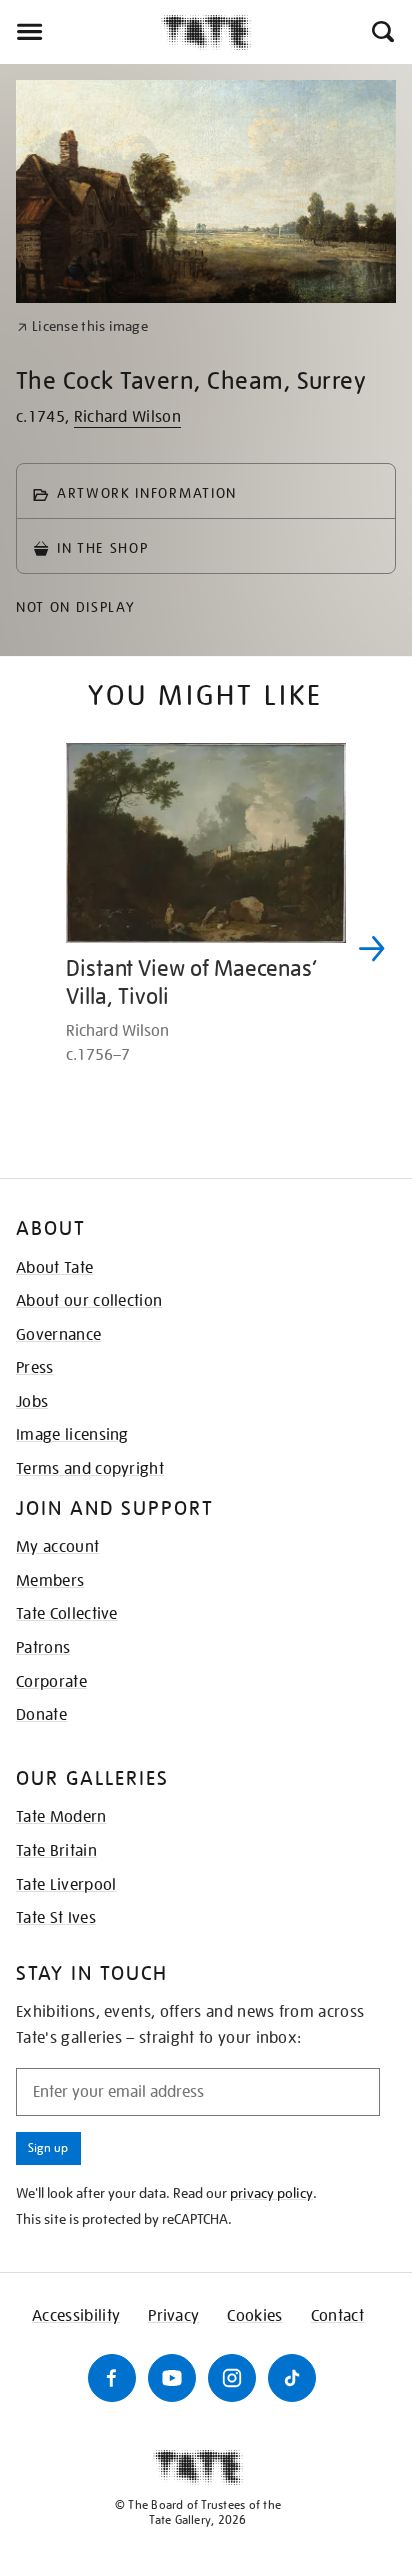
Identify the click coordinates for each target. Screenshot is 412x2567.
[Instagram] (232, 2378)
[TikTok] (292, 2378)
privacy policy (271, 2193)
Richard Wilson (127, 417)
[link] (82, 326)
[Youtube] (172, 2378)
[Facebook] (112, 2378)
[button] (381, 32)
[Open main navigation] (80, 32)
